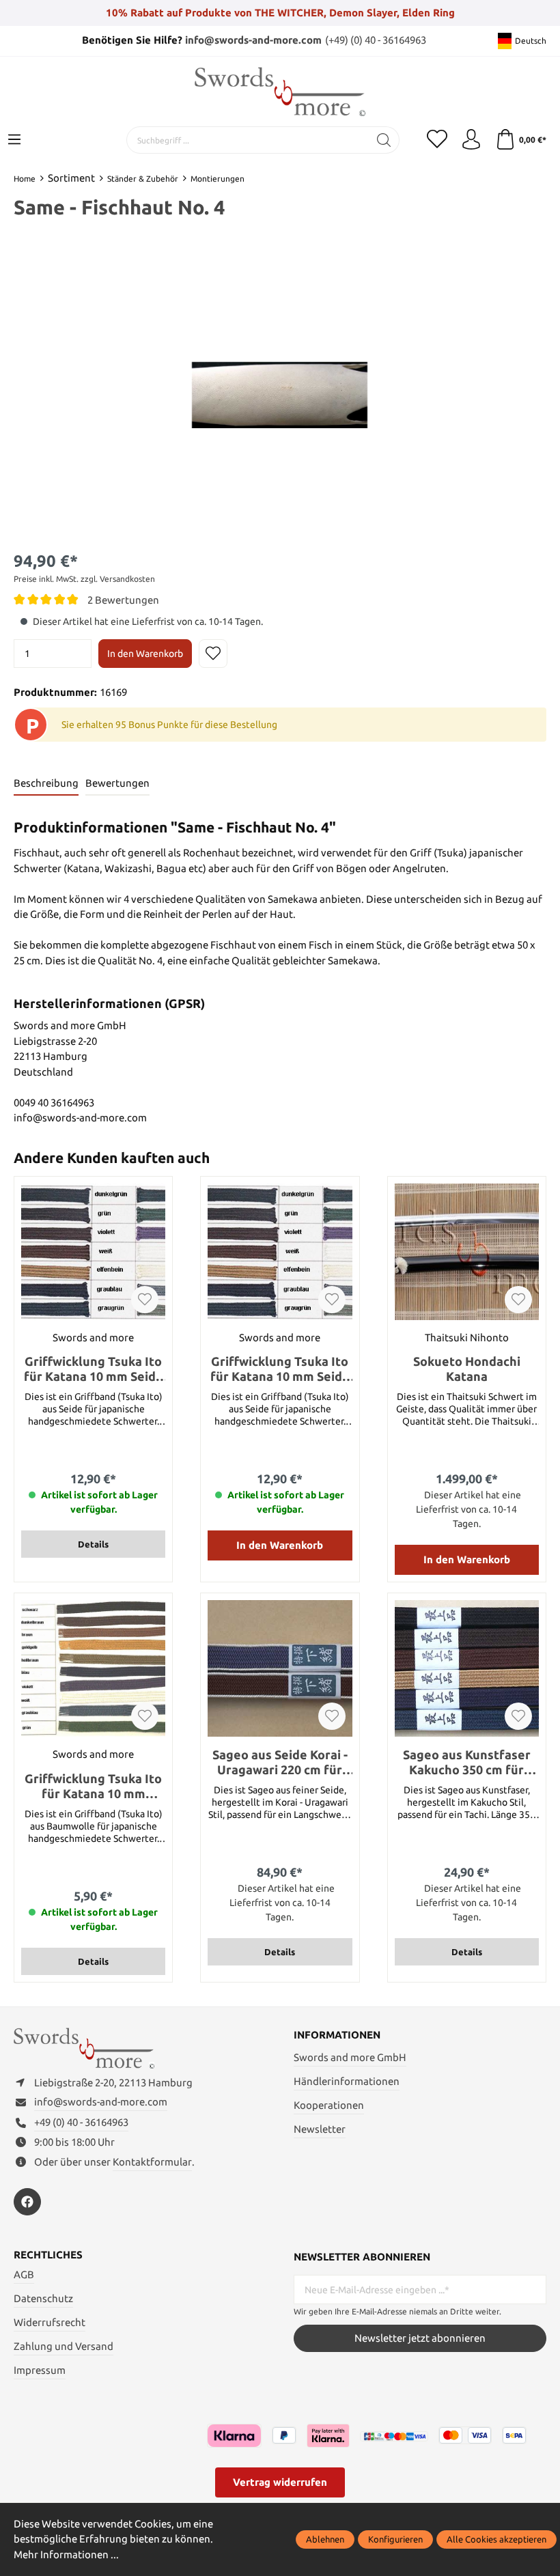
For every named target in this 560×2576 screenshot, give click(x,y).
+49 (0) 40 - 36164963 (81, 2122)
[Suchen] (384, 140)
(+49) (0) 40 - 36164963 (376, 40)
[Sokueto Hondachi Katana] (467, 1252)
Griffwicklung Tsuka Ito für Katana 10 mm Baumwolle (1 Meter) (93, 1786)
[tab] (46, 784)
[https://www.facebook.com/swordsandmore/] (27, 2202)
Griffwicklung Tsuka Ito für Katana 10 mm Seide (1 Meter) (94, 1369)
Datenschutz (43, 2298)
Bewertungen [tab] (117, 783)
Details (93, 1544)
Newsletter (320, 2129)
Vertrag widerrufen (280, 2482)
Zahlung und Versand (64, 2346)
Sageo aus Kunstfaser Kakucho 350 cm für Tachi (467, 1762)
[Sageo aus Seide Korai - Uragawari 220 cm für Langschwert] (280, 1668)
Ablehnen (325, 2539)
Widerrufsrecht (50, 2322)
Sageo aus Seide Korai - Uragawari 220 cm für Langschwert (280, 1762)
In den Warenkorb (145, 654)
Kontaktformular (152, 2162)
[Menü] (14, 140)
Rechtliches (48, 2255)
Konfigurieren (395, 2539)
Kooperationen (329, 2105)
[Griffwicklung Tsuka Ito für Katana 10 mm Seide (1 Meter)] (93, 1252)
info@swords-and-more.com (253, 40)
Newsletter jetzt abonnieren (420, 2338)
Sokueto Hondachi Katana (467, 1369)
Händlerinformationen (347, 2081)
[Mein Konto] (471, 140)
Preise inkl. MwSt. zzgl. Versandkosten (84, 579)
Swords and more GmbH (350, 2057)
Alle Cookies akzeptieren (496, 2539)
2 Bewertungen (123, 600)
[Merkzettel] (437, 140)
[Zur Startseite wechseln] (280, 92)
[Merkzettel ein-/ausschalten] (213, 654)
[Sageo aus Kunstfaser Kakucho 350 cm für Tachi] (467, 1668)
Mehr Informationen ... (66, 2554)
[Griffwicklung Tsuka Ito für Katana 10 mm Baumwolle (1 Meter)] (93, 1668)
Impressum (40, 2370)
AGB (24, 2274)
